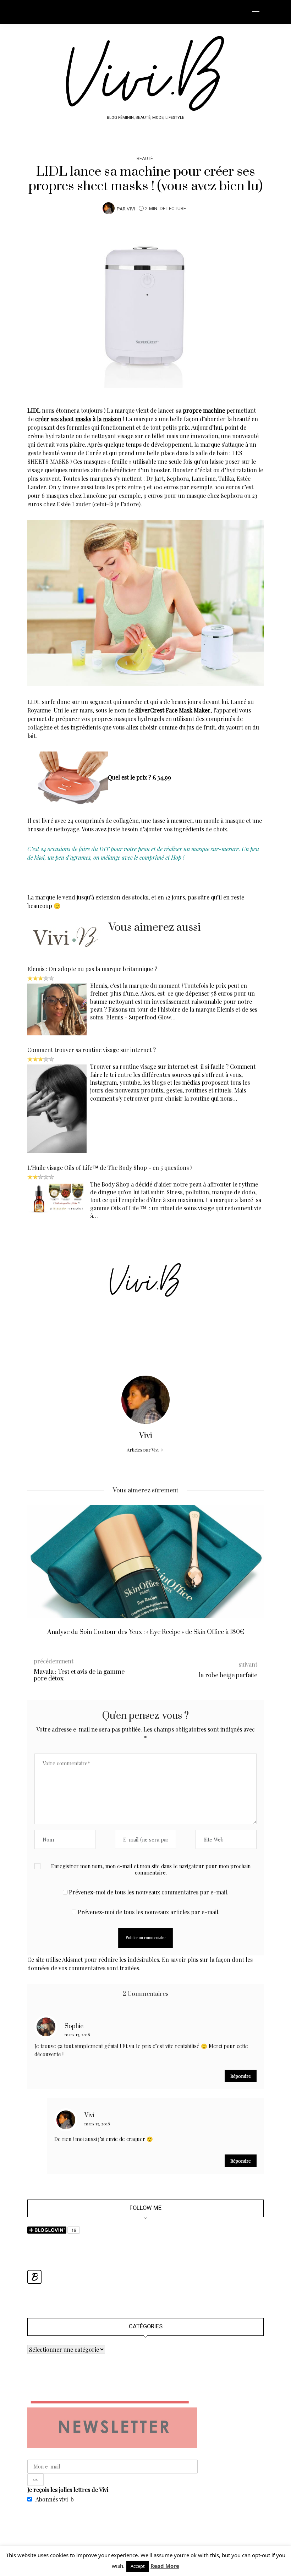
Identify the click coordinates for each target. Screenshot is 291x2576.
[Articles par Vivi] (109, 208)
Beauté (145, 158)
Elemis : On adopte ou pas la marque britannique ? (92, 969)
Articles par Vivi (143, 1450)
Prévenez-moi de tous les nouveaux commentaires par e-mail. (149, 1892)
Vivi (131, 209)
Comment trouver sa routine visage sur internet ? (92, 1050)
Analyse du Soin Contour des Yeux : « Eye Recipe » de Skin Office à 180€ (146, 1632)
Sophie (74, 2026)
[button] (38, 1576)
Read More (165, 2566)
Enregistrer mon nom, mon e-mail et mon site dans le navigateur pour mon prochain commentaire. (151, 1869)
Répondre (241, 2076)
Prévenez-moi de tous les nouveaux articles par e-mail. (149, 1912)
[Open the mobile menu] (256, 12)
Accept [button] (138, 2566)
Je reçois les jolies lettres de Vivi (68, 2490)
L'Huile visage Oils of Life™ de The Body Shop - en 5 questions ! (109, 1168)
